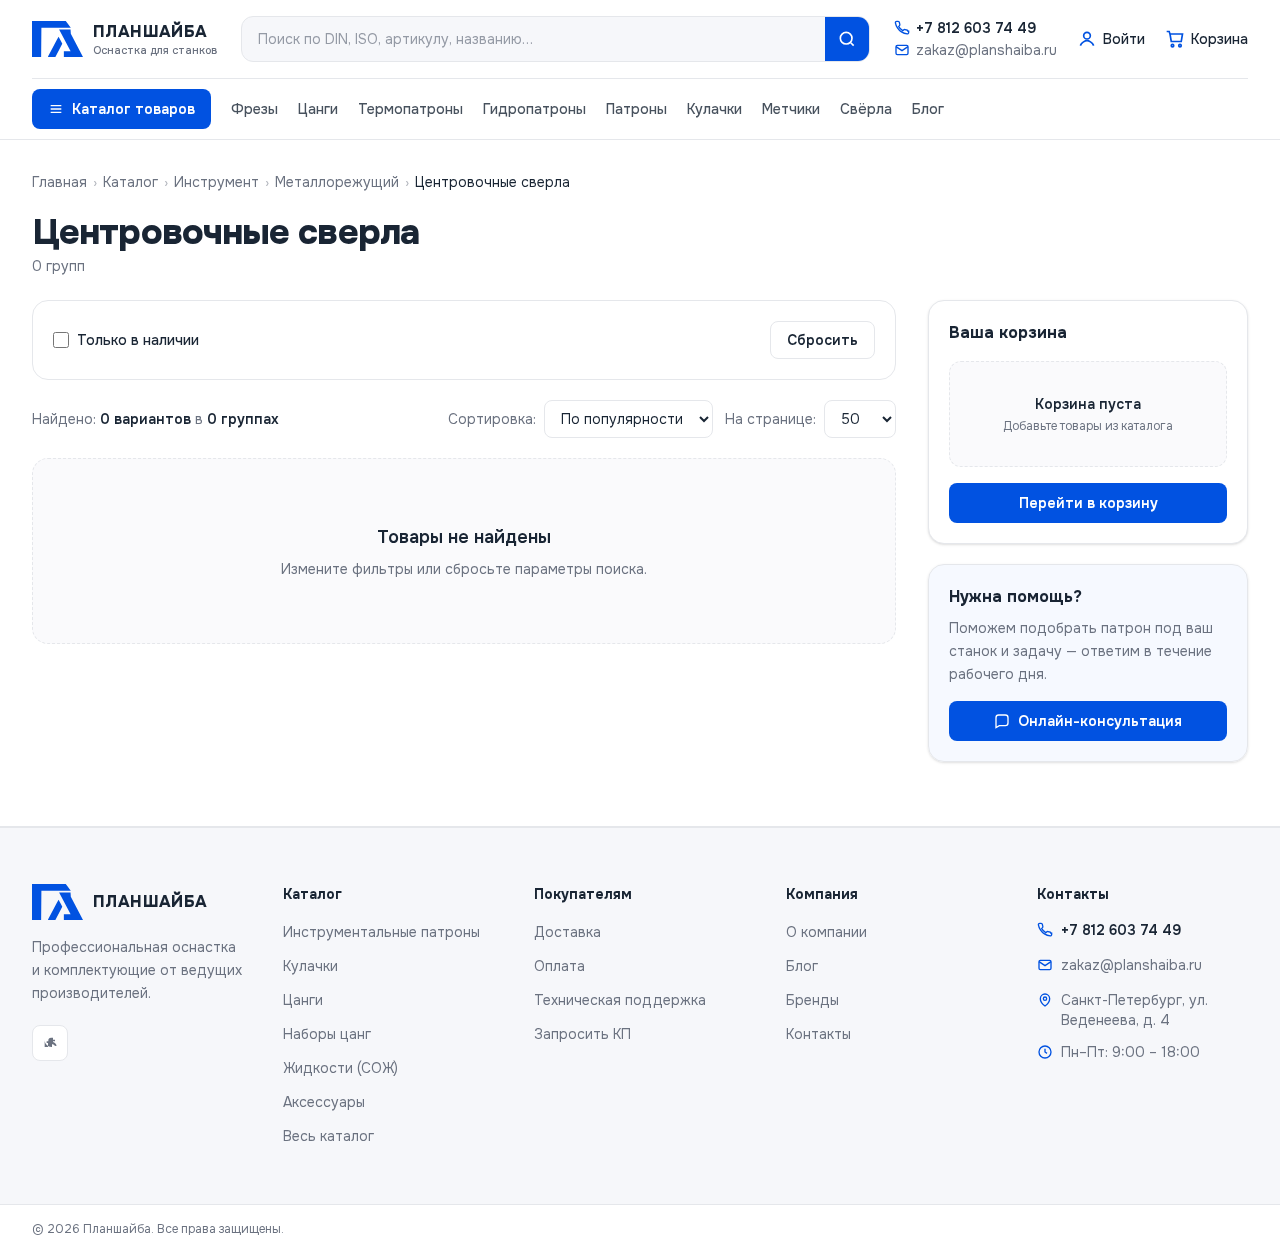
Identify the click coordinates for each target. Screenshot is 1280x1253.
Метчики (791, 109)
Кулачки (714, 109)
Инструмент (216, 182)
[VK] (50, 1043)
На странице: (770, 419)
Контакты (818, 1034)
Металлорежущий (337, 182)
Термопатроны (410, 109)
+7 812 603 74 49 (976, 28)
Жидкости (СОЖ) (340, 1068)
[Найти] (847, 39)
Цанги (318, 109)
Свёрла (866, 109)
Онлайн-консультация (1100, 721)
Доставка (567, 932)
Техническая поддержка (620, 1000)
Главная (59, 182)
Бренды (812, 1000)
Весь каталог (328, 1136)
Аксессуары (324, 1102)
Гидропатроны (534, 109)
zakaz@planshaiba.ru (986, 50)
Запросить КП (582, 1034)
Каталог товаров (133, 109)
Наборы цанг (327, 1034)
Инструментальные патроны (381, 932)
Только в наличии (138, 340)
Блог (928, 109)
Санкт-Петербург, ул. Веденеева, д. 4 (1134, 1010)
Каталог (130, 182)
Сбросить (822, 340)
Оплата (559, 966)
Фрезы (254, 109)
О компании (826, 932)
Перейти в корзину (1088, 503)
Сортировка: (492, 419)
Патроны (636, 109)
